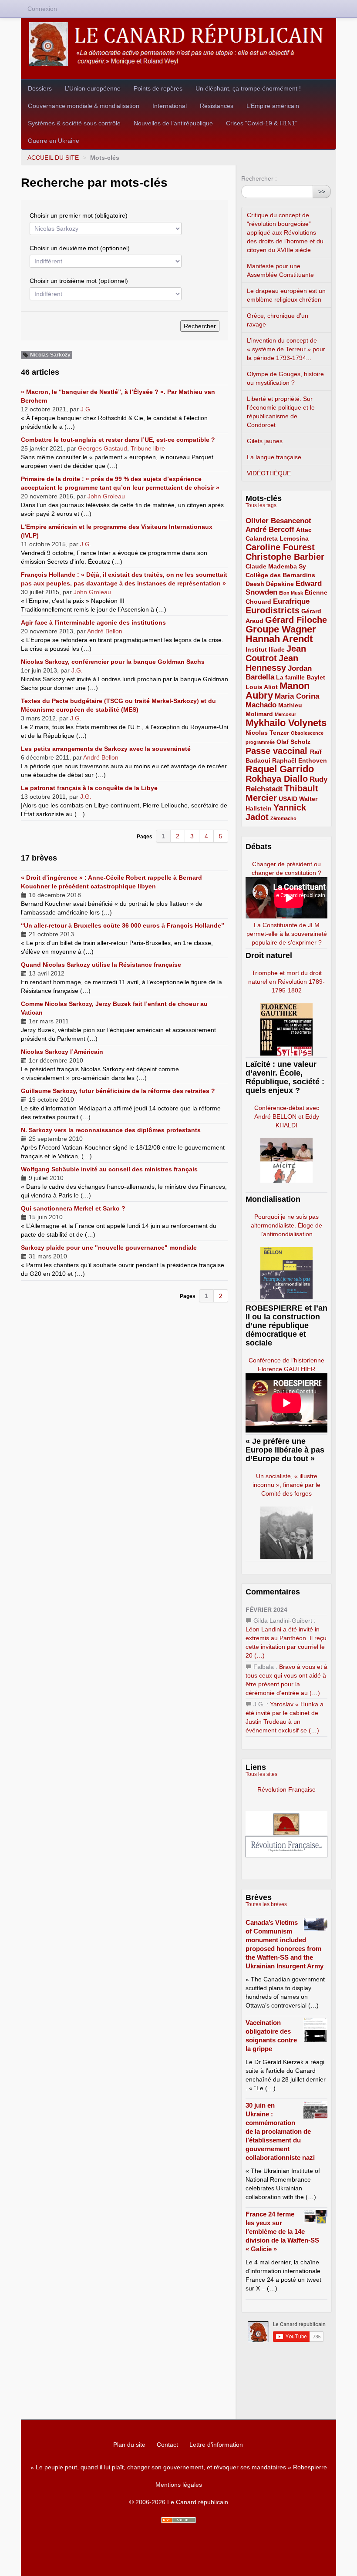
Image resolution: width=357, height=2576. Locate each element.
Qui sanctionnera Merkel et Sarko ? (73, 1208)
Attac (304, 530)
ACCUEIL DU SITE (53, 158)
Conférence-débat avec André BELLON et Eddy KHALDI (287, 1116)
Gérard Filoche (296, 620)
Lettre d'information (216, 2445)
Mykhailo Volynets (286, 723)
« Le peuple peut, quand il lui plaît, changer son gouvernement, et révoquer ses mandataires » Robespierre (179, 2467)
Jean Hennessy (272, 663)
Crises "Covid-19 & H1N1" (262, 123)
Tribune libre (148, 448)
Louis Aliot (262, 687)
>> (322, 192)
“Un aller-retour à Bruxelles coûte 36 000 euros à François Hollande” (123, 925)
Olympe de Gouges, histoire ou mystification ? (285, 378)
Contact (167, 2445)
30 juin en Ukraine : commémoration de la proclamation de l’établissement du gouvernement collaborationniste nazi (280, 2131)
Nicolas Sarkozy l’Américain (62, 1052)
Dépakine (280, 584)
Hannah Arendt (279, 639)
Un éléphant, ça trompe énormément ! (248, 88)
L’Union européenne (93, 88)
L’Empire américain (273, 106)
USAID (288, 799)
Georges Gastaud (103, 448)
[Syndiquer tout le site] (178, 2520)
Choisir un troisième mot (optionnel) (79, 281)
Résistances (217, 106)
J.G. (86, 409)
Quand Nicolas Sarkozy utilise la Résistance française (101, 965)
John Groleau (106, 496)
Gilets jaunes (265, 441)
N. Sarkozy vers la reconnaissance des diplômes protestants (111, 1130)
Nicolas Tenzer (267, 733)
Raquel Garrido (280, 769)
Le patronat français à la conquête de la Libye (89, 788)
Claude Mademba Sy (276, 566)
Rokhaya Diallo (277, 779)
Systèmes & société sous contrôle (74, 123)
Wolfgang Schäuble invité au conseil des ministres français (109, 1169)
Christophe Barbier (285, 557)
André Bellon (105, 631)
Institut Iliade (265, 649)
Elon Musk (291, 593)
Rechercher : (259, 178)
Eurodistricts (273, 610)
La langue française (274, 457)
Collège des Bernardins (280, 575)
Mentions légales (179, 2485)
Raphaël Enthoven (300, 760)
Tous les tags (261, 505)
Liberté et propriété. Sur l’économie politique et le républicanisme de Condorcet (281, 412)
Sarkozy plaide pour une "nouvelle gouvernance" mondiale (109, 1248)
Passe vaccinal (278, 751)
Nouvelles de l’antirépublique (173, 123)
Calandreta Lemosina (277, 538)
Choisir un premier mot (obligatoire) (79, 215)
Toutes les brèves (266, 1904)
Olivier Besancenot (278, 521)
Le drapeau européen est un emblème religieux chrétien (286, 295)
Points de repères (158, 88)
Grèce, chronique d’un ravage (278, 320)
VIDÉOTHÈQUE (269, 473)
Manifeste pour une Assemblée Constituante (280, 270)
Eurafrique (291, 601)
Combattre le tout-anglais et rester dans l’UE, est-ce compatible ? (118, 440)
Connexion (42, 9)
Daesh (255, 584)
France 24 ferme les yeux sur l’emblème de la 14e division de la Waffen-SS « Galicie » (282, 2231)
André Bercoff (270, 530)
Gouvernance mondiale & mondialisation (84, 106)
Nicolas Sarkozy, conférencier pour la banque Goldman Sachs (113, 662)
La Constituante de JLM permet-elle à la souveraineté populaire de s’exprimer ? (287, 934)
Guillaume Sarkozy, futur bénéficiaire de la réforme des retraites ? (118, 1091)
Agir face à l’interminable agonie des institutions (93, 622)
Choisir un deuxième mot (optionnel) (80, 248)
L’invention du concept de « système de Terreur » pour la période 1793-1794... (286, 349)
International (170, 106)
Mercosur (285, 714)
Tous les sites (261, 1774)
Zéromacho (283, 818)
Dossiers (40, 88)
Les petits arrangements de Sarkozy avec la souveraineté (106, 749)
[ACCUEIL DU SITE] (178, 44)
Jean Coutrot (276, 653)
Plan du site (129, 2445)
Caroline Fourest (280, 547)
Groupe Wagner (281, 629)
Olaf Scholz (293, 742)
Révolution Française (286, 1789)
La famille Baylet (301, 677)
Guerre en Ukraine (54, 141)
